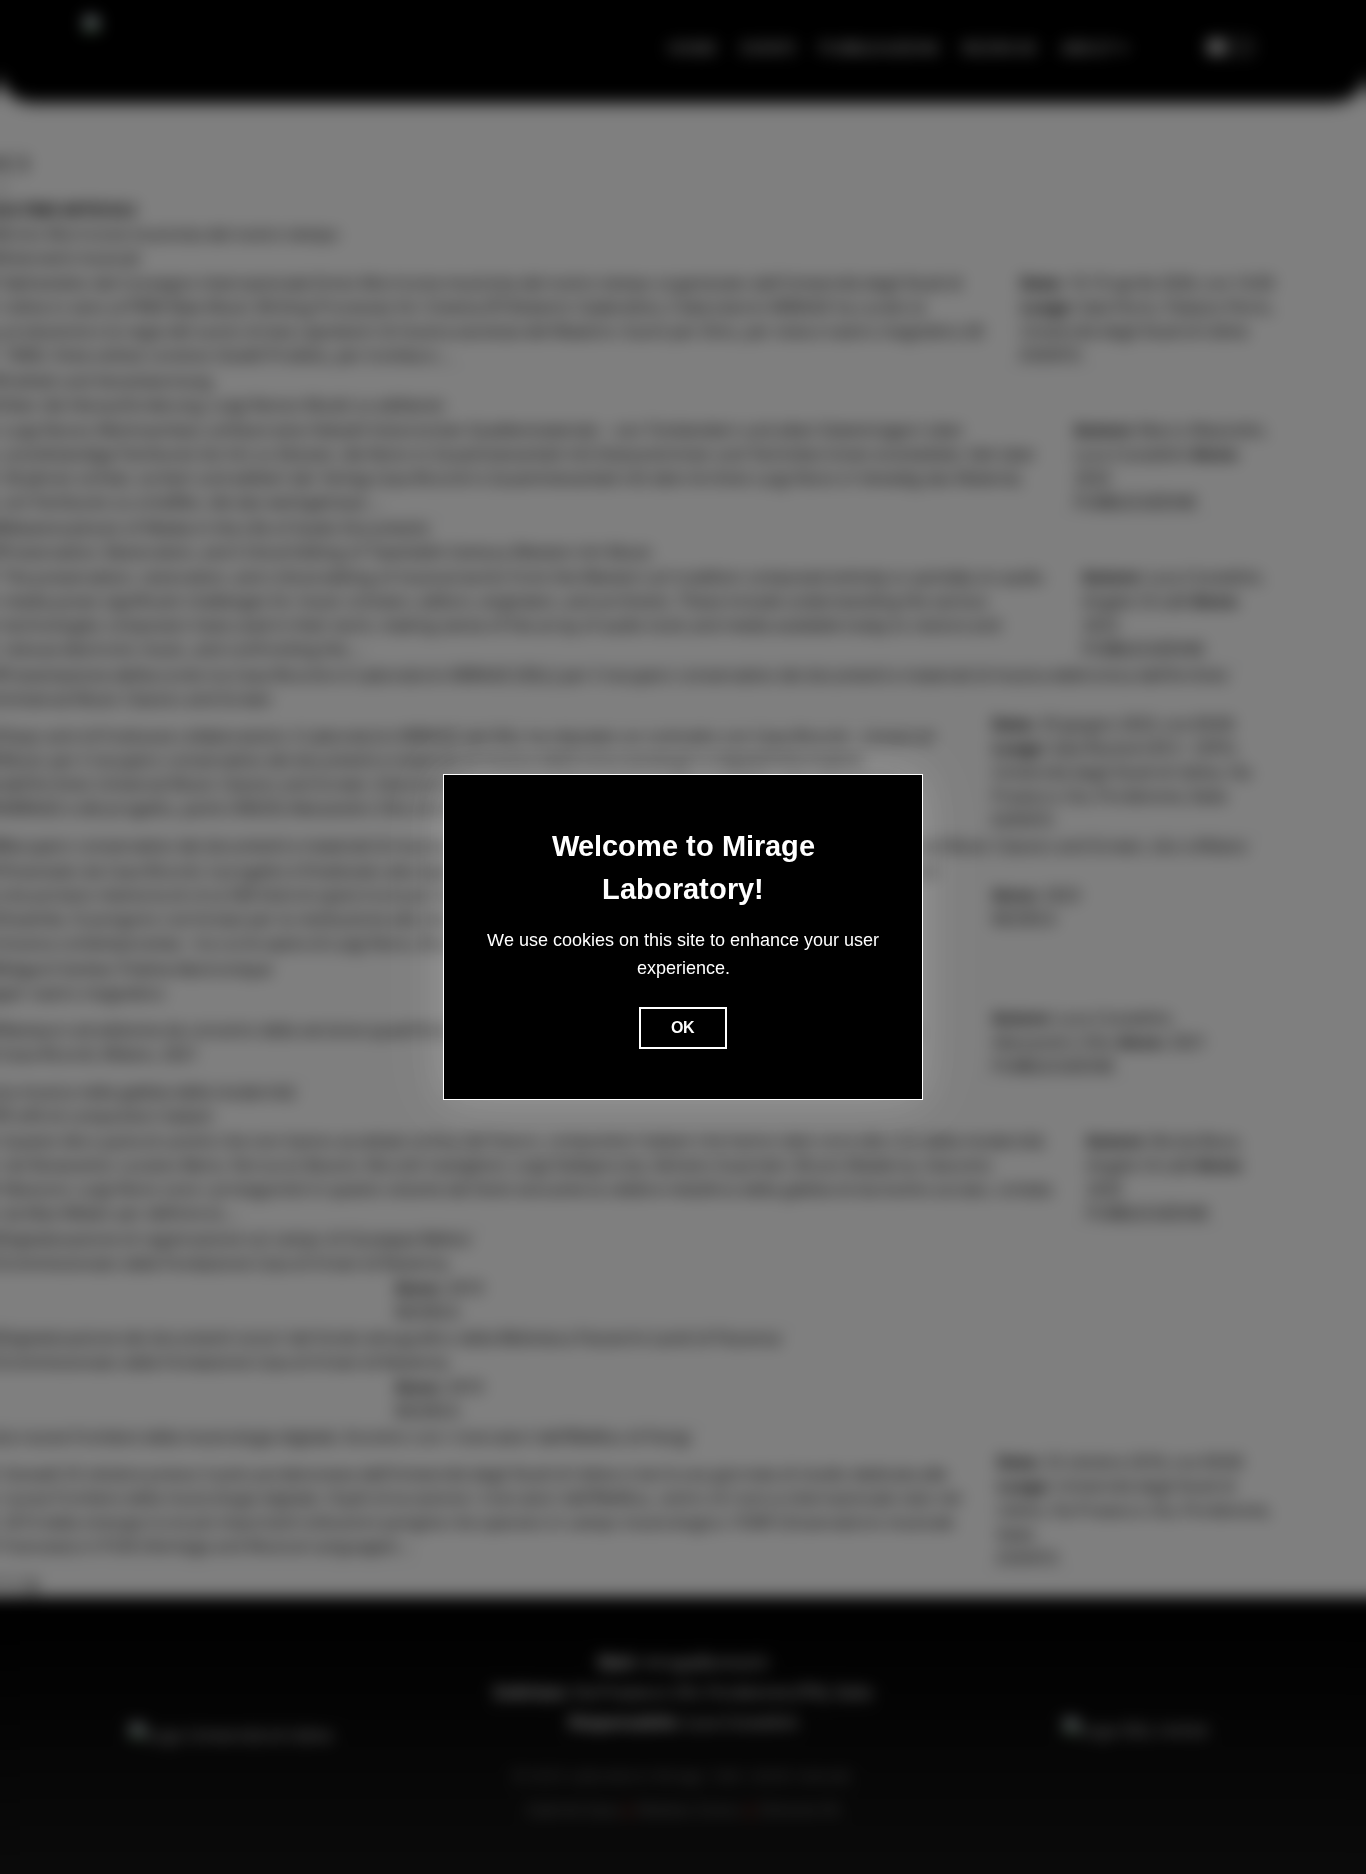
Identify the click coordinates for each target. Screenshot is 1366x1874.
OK (683, 1027)
